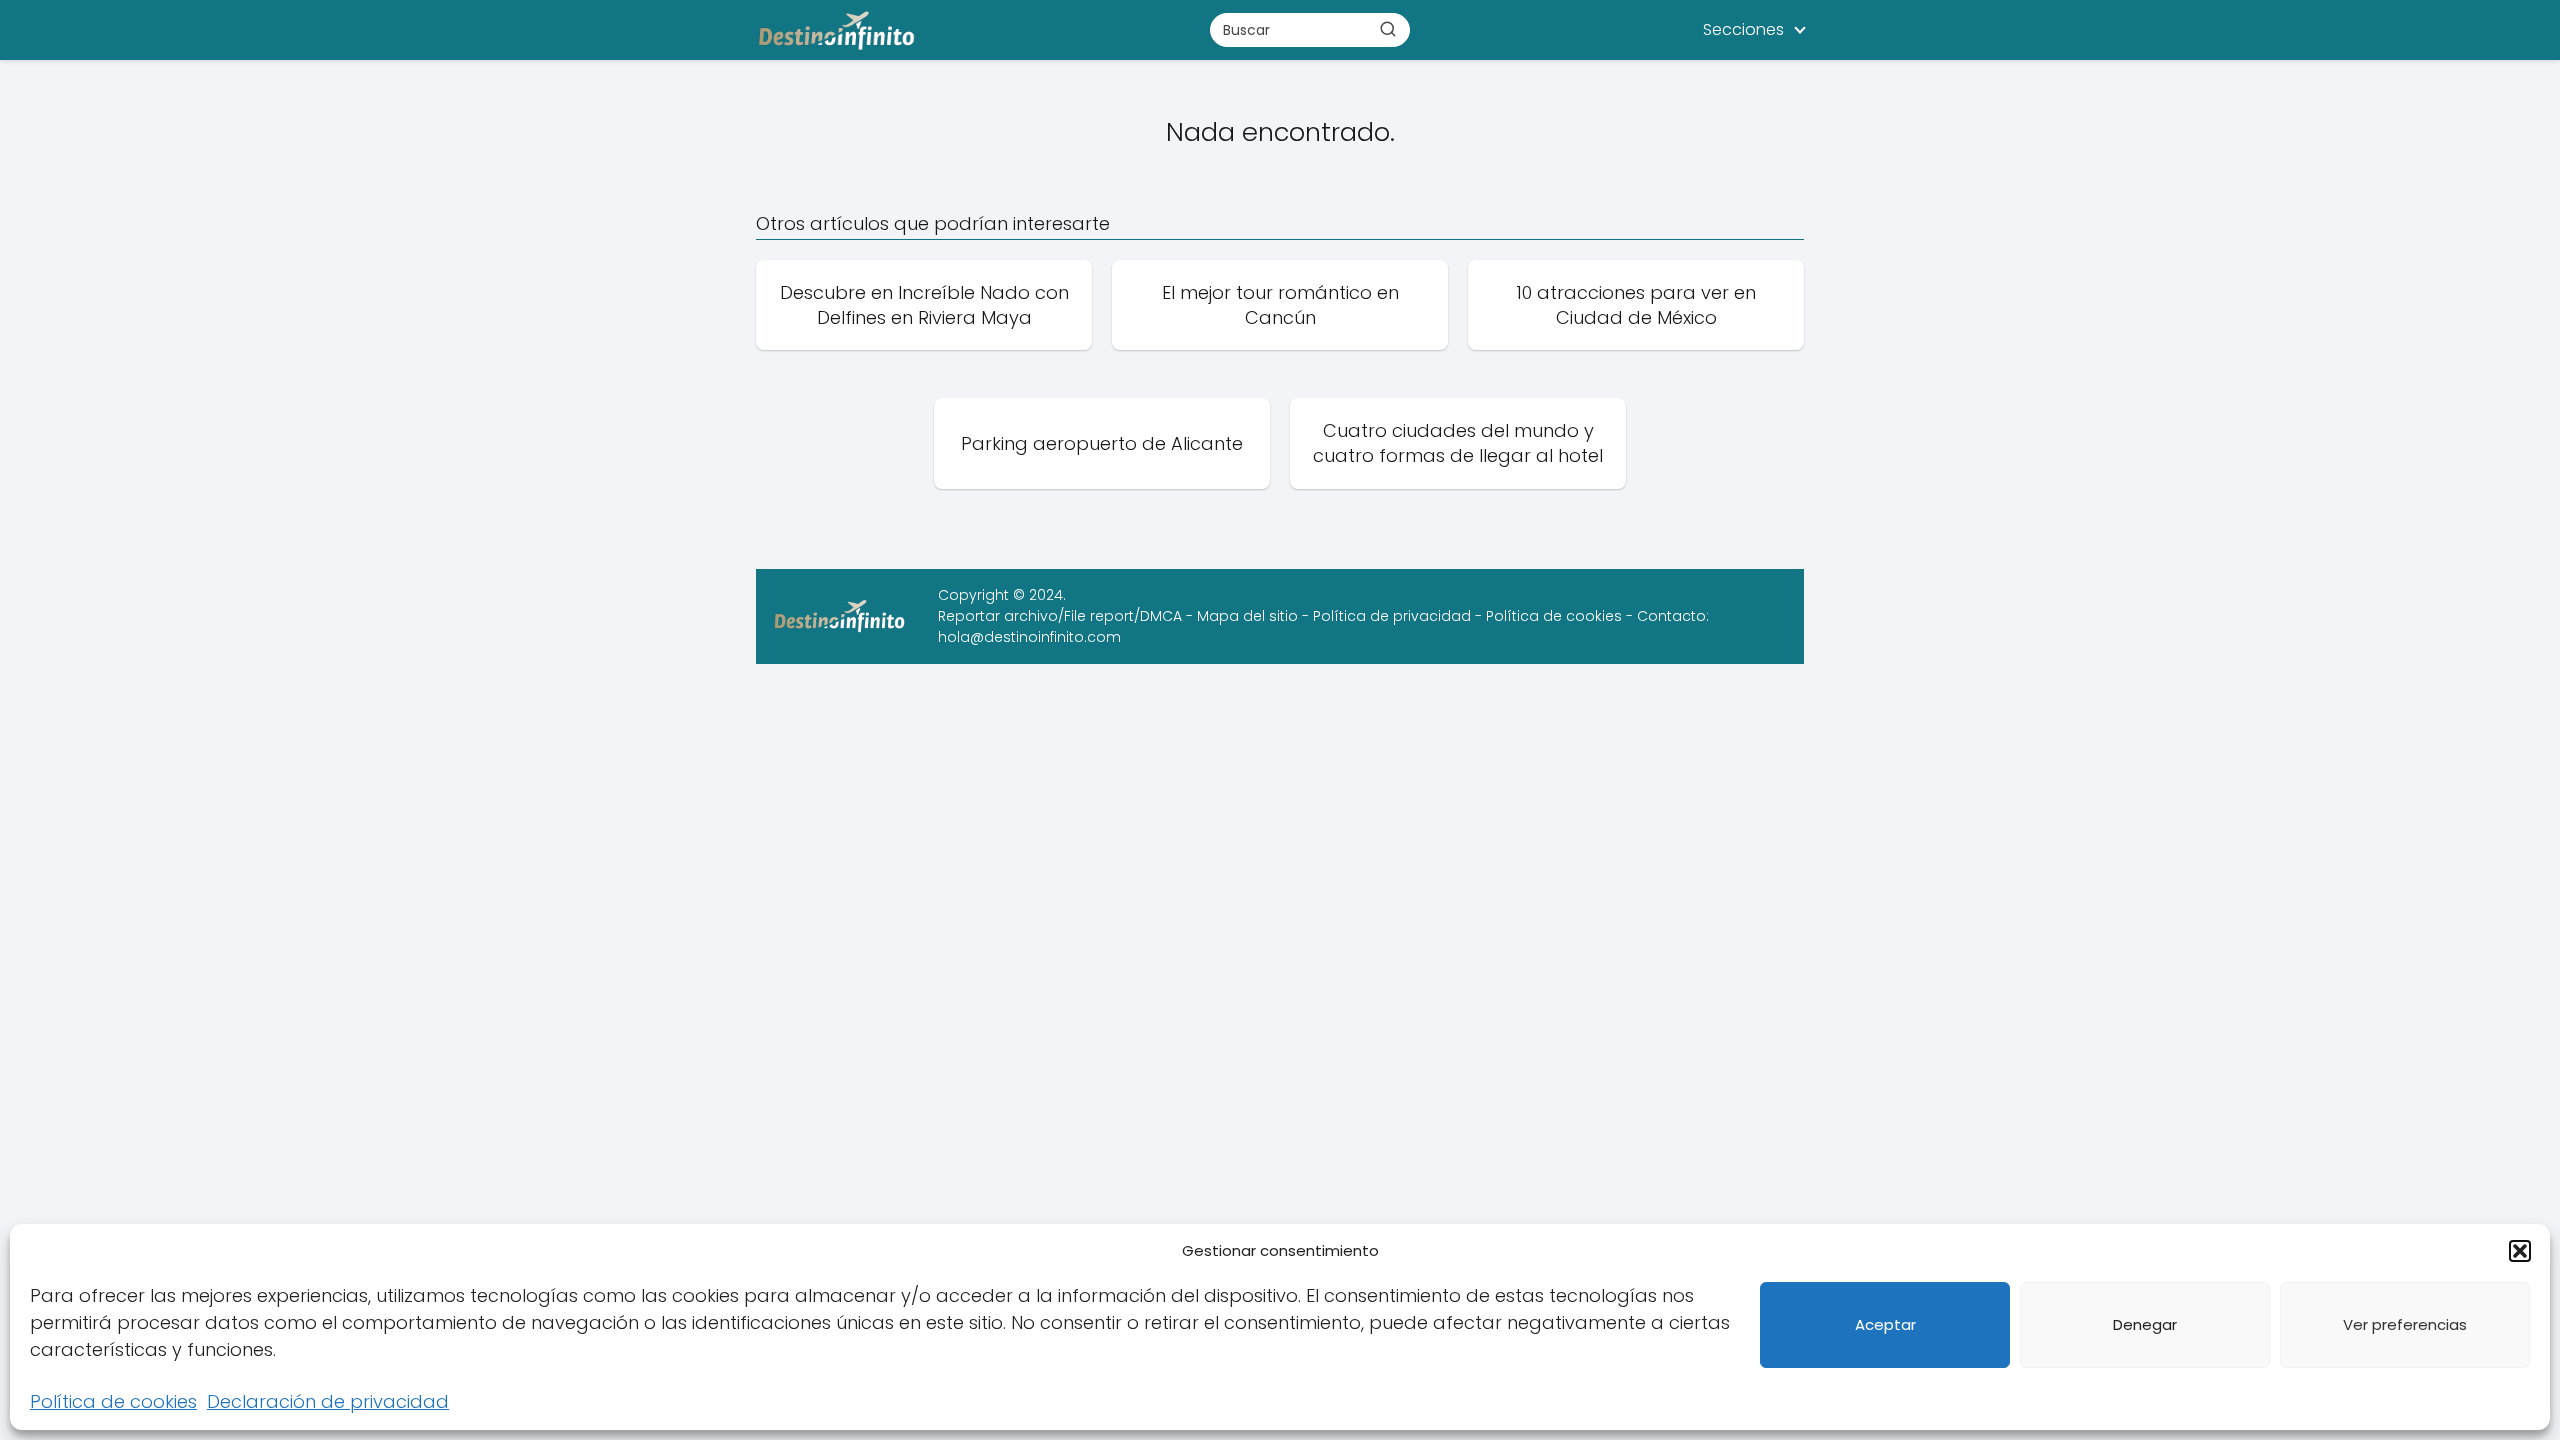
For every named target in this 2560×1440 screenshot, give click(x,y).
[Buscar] (1388, 29)
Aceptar (1885, 1324)
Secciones (1743, 29)
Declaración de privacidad (328, 1401)
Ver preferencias (2405, 1324)
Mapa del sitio (1247, 616)
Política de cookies (113, 1401)
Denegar (2145, 1324)
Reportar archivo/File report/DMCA (1060, 616)
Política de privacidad (1392, 616)
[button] (2520, 1251)
